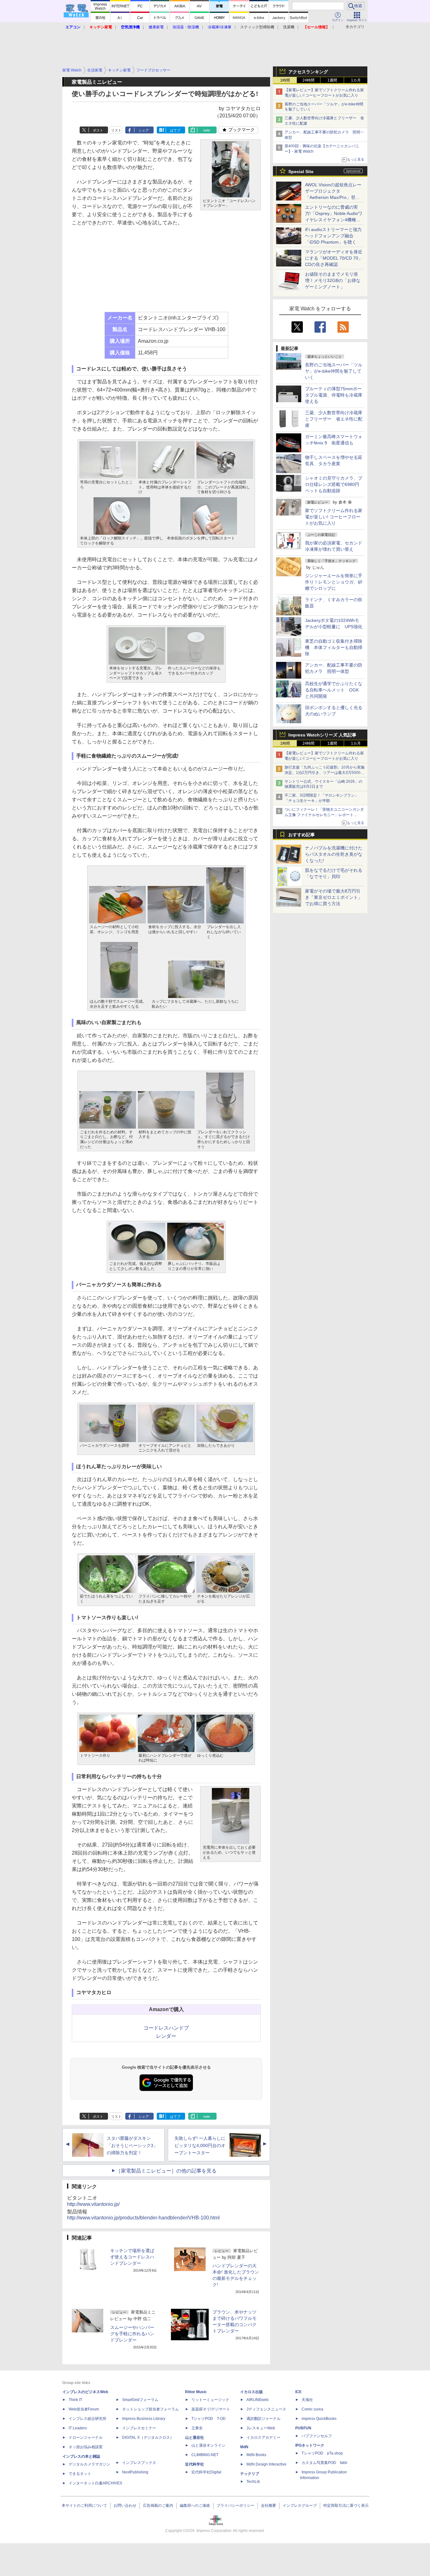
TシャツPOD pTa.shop (322, 2453)
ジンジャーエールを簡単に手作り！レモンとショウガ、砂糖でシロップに (334, 582)
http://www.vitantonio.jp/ (93, 2204)
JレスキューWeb (261, 2428)
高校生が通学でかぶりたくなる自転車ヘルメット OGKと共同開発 (334, 690)
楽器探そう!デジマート (211, 2409)
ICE (298, 2392)
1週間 (332, 80)
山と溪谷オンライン (208, 2445)
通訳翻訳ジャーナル (263, 2419)
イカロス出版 (252, 2392)
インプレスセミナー (139, 2428)
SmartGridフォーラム (140, 2400)
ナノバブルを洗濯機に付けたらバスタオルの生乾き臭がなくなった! (334, 854)
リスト (116, 130)
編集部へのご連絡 (195, 2506)
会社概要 (269, 2506)
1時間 (285, 80)
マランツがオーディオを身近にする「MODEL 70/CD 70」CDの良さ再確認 (334, 258)
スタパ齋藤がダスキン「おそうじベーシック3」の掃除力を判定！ (132, 2145)
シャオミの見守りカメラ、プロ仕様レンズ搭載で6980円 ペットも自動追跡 (334, 484)
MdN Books (256, 2455)
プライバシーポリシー (235, 2506)
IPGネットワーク (310, 2445)
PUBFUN (303, 2428)
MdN (244, 2447)
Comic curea (312, 2409)
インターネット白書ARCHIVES (95, 2483)
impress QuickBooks (319, 2419)
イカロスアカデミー (263, 2438)
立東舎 (197, 2428)
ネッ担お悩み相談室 (86, 2447)
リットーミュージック (210, 2400)
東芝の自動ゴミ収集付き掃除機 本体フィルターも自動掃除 (334, 647)
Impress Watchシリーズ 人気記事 (322, 735)
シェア (144, 130)
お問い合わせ (125, 2506)
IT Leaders (78, 2428)
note (207, 130)
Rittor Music (196, 2392)
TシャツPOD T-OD (209, 2419)
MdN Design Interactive (266, 2464)
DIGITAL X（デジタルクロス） (148, 2438)
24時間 (308, 80)
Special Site (301, 172)
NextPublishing (135, 2472)
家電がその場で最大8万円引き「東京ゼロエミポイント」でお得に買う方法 (334, 897)
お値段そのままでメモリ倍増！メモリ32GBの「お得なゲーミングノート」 (333, 280)
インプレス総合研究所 (88, 2419)
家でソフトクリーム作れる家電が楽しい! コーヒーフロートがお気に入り (334, 517)
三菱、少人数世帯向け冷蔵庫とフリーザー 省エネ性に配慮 (334, 419)
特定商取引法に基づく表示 (346, 2506)
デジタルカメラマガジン (89, 2464)
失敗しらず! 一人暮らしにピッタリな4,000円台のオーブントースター (200, 2145)
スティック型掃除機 (257, 27)
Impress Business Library (144, 2419)
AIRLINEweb (257, 2400)
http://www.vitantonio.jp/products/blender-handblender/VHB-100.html (143, 2218)
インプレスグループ (300, 2506)
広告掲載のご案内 (158, 2506)
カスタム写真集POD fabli (324, 2463)
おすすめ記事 (302, 835)
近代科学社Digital (206, 2472)
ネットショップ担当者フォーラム (150, 2409)
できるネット (80, 2474)
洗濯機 (289, 27)
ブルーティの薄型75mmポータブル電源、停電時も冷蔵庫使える (334, 395)
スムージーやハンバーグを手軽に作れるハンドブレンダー (132, 2334)
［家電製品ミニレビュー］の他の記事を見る (166, 2171)
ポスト (98, 130)
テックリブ (250, 2474)
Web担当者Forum (84, 2409)
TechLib (253, 2482)
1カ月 (356, 80)
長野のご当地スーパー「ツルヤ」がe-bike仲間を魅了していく (334, 371)
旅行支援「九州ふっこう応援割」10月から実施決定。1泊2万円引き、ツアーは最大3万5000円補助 (325, 773)
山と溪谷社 (195, 2438)
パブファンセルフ (317, 2436)
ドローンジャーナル (86, 2438)
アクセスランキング (308, 72)
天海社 (307, 2400)
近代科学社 (195, 2464)
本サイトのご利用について (84, 2506)
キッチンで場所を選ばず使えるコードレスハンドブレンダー (132, 2257)
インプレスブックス (139, 2463)
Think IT (75, 2400)
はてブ (175, 130)
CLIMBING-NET (205, 2455)
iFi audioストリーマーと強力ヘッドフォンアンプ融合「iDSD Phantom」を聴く (333, 236)
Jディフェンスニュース (266, 2409)
